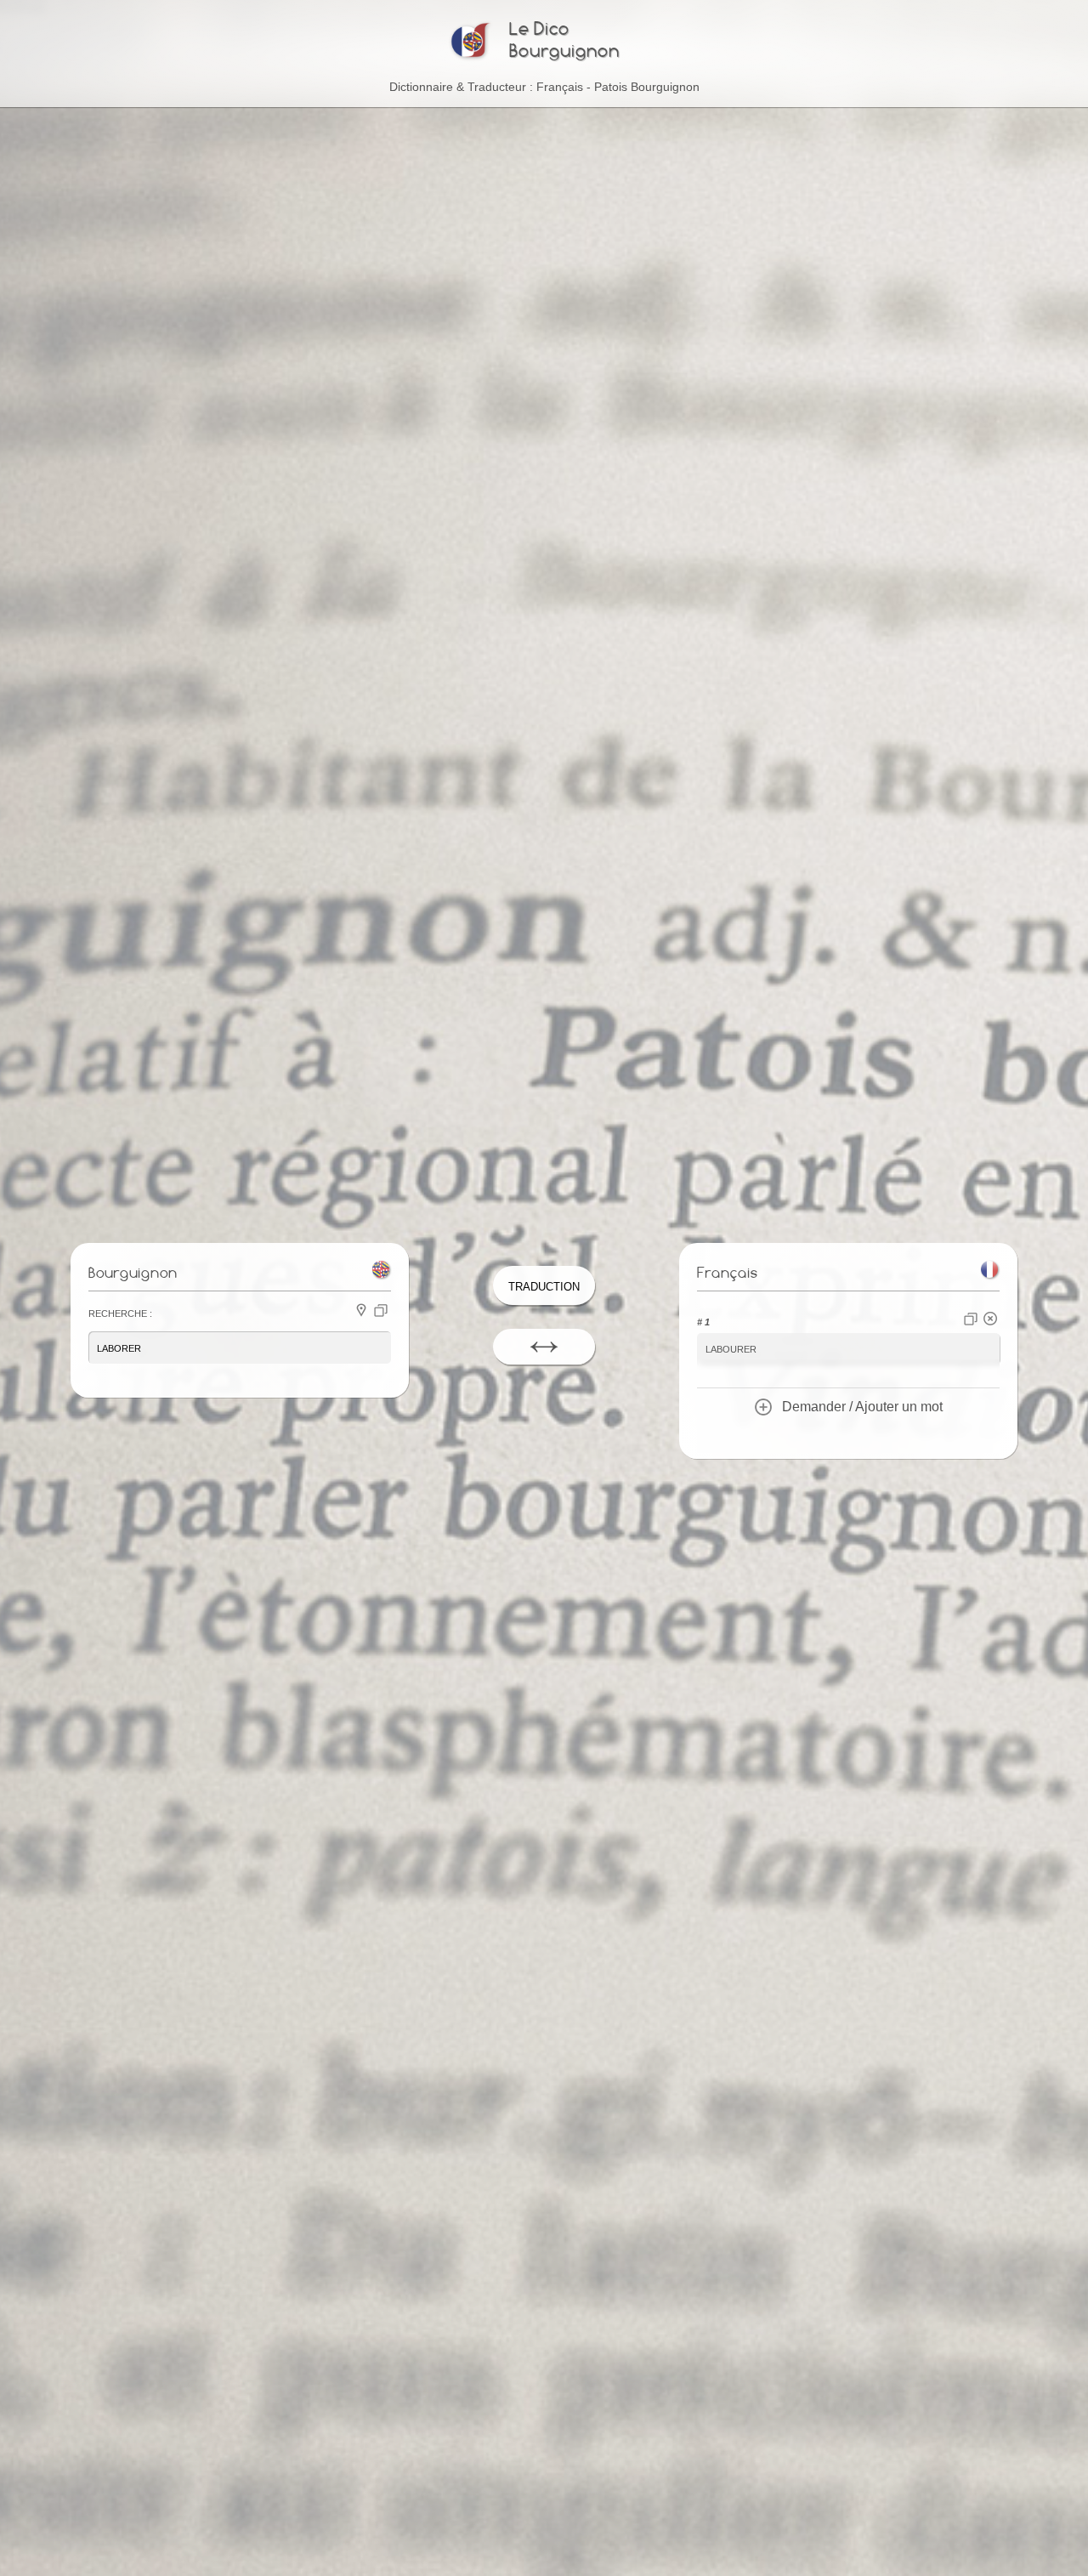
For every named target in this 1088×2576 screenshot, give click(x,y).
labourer (731, 1348)
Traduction (544, 1285)
